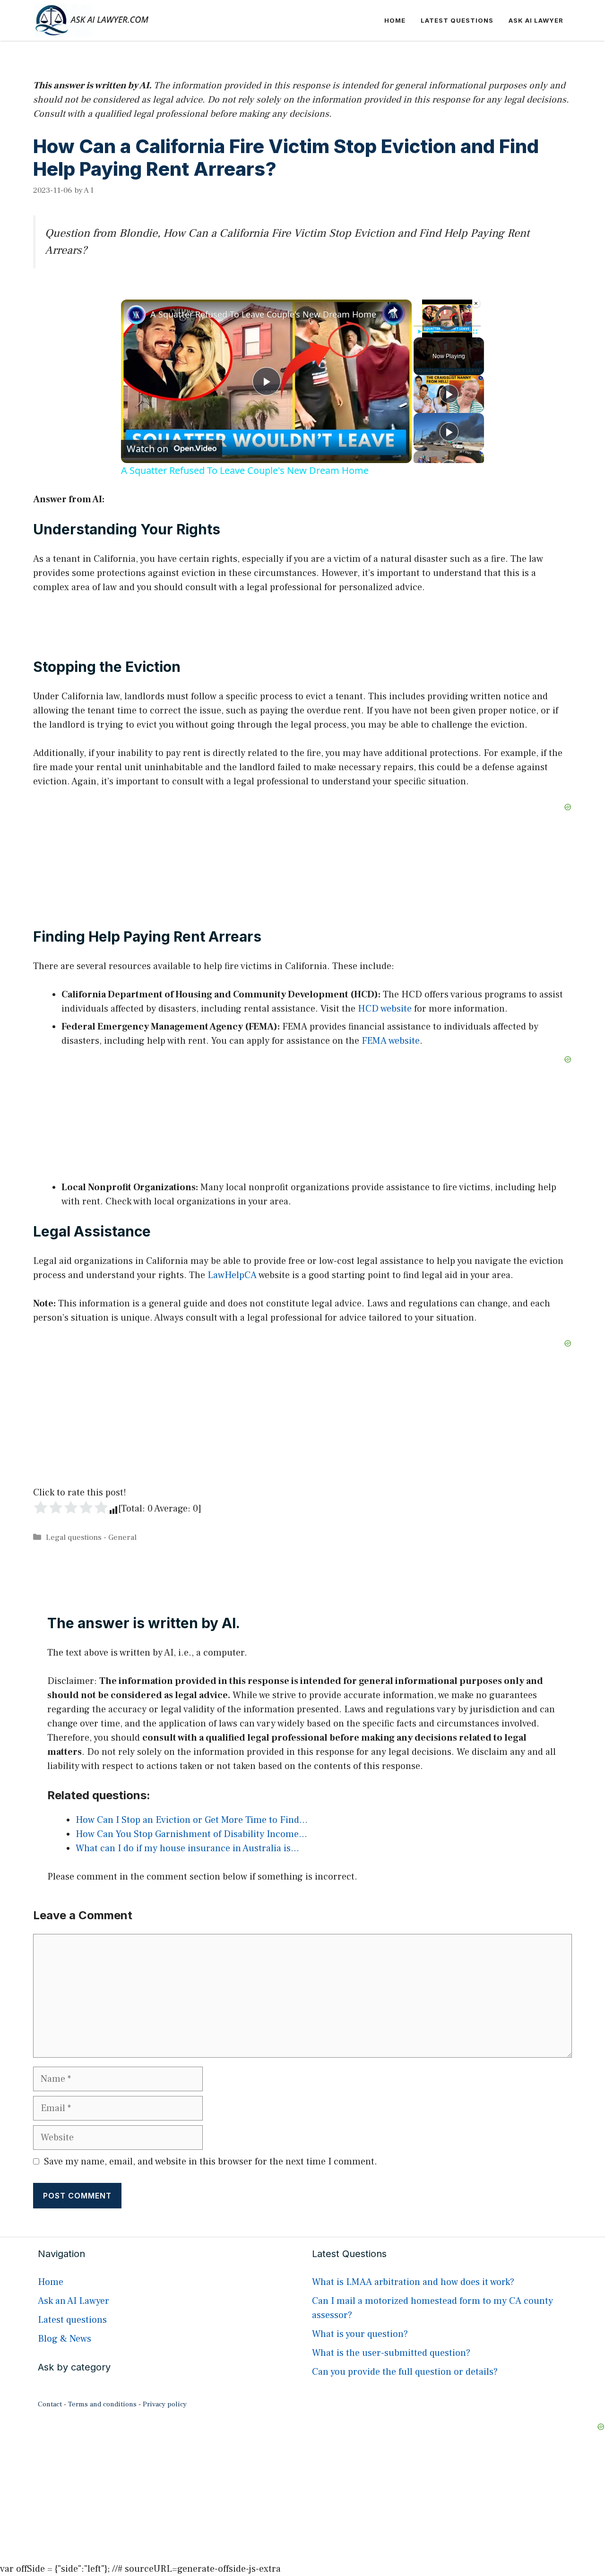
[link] (136, 315)
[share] (393, 310)
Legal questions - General (91, 1537)
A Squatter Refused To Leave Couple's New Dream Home (263, 314)
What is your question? (360, 2334)
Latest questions (457, 20)
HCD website (385, 1009)
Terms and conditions (102, 2404)
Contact (50, 2404)
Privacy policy (165, 2404)
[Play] (419, 332)
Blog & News (65, 2339)
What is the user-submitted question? (391, 2353)
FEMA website (391, 1041)
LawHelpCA (232, 1275)
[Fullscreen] (475, 332)
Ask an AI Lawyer (73, 2301)
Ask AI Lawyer (536, 20)
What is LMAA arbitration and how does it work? (413, 2282)
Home (395, 20)
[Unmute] (431, 332)
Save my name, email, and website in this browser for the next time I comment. (211, 2162)
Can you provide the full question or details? (405, 2372)
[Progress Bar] (447, 326)
